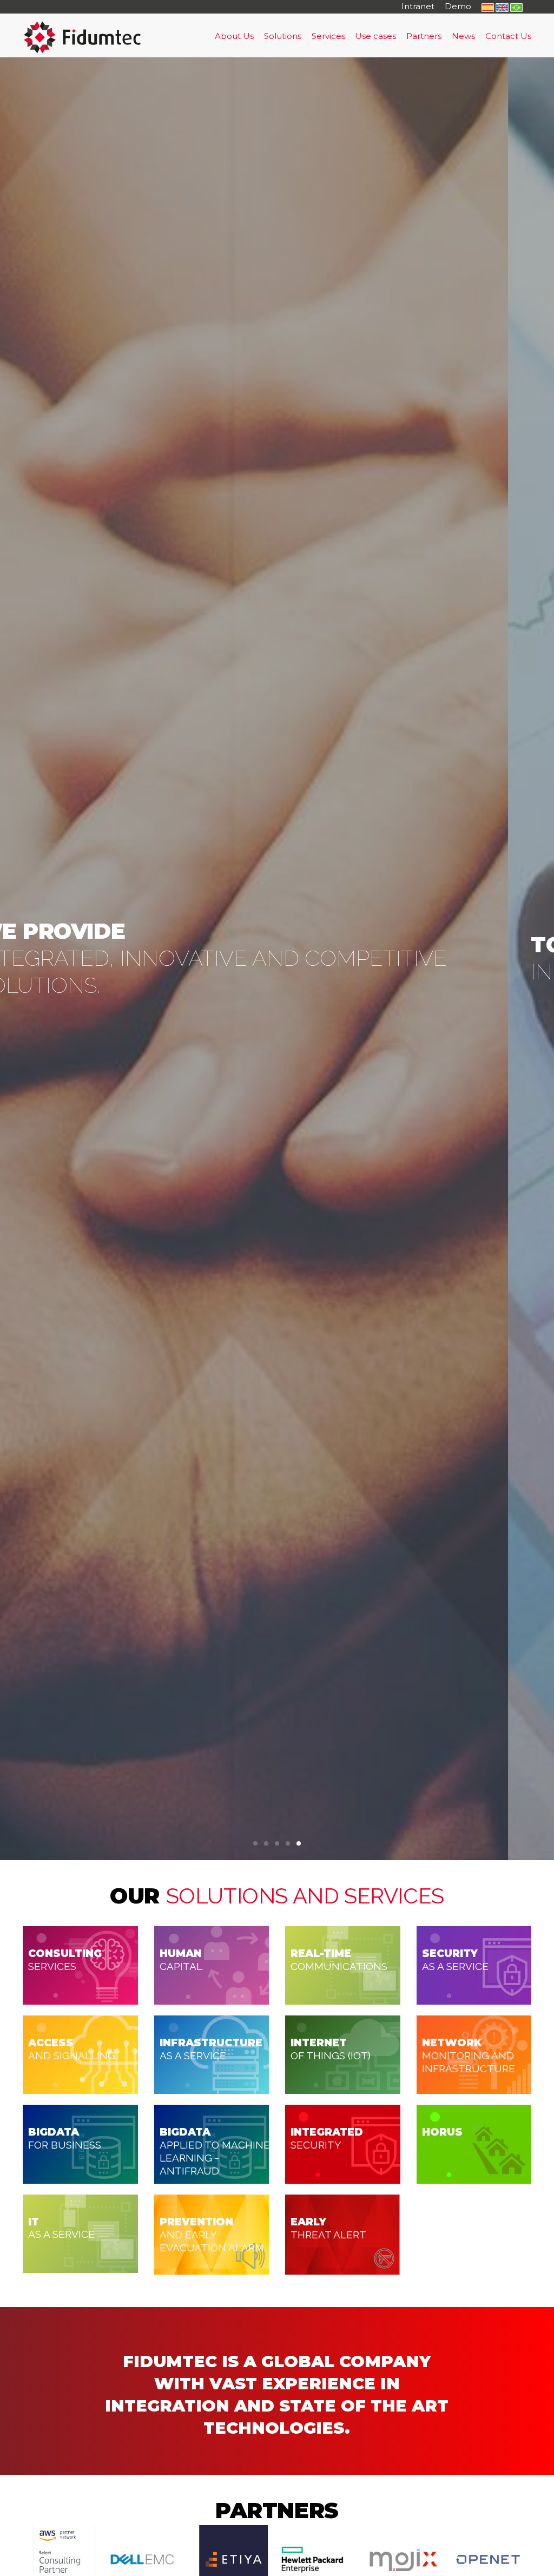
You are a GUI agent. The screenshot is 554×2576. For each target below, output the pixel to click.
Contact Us (508, 36)
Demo (458, 6)
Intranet (418, 6)
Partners (424, 36)
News (463, 36)
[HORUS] (474, 2143)
